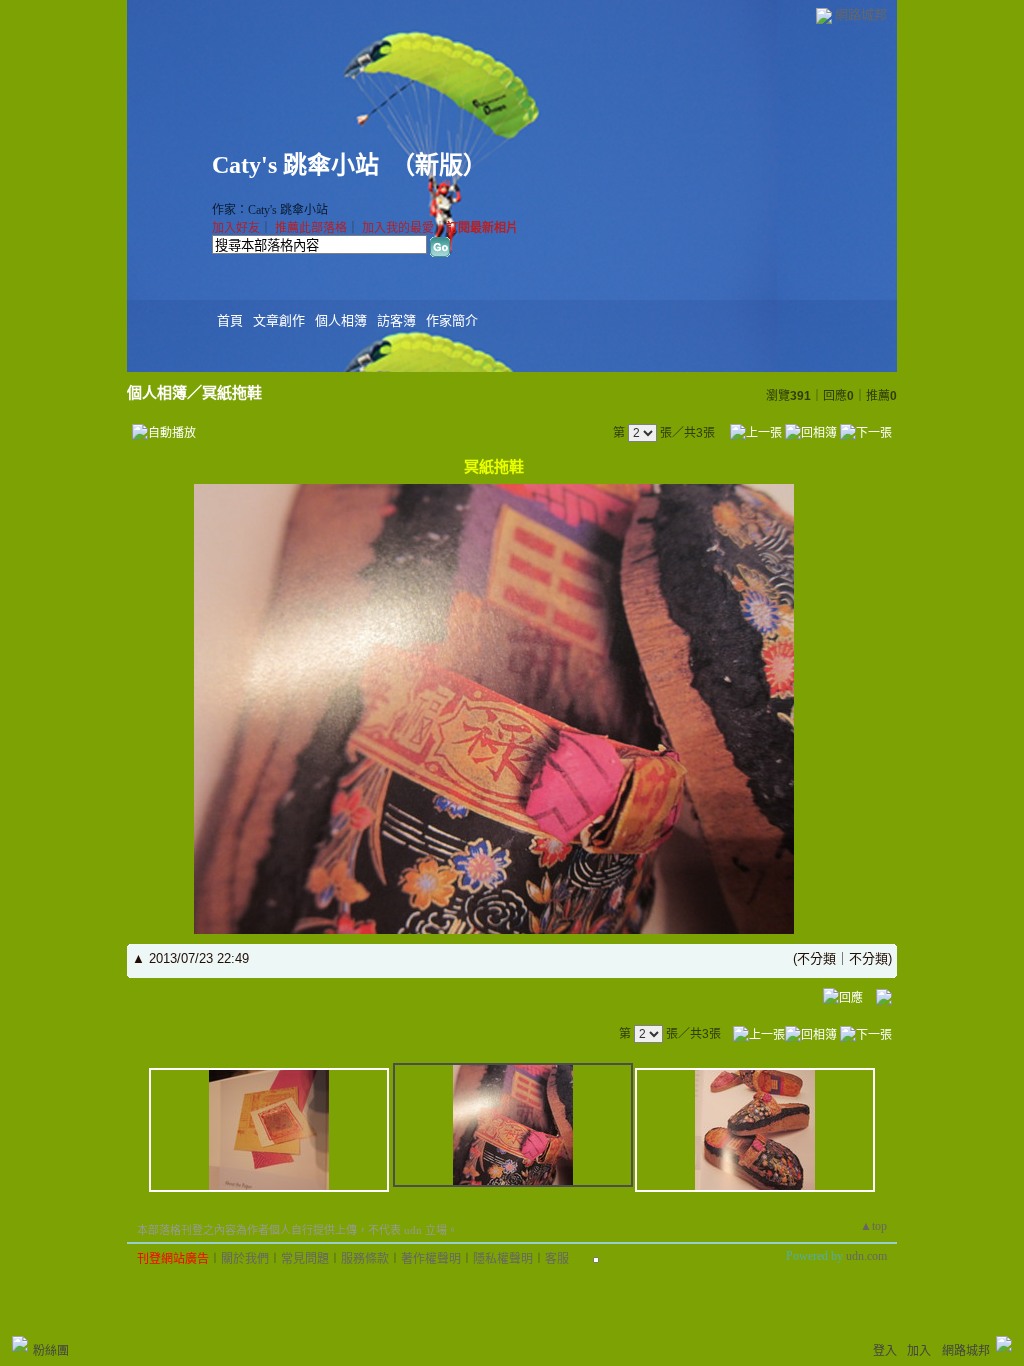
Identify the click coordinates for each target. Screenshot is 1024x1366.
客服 (557, 1259)
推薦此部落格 (311, 228)
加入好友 (236, 228)
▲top (873, 1226)
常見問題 (305, 1259)
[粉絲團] (20, 1344)
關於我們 (245, 1259)
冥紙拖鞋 (232, 392)
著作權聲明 (431, 1259)
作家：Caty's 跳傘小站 (270, 210)
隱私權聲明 (503, 1259)
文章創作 (279, 320)
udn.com (866, 1256)
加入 (919, 1351)
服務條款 (365, 1259)
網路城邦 (861, 14)
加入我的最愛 (398, 228)
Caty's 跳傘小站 (295, 165)
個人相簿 (341, 320)
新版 (439, 165)
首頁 (230, 320)
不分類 (816, 958)
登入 (885, 1351)
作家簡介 (452, 320)
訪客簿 (396, 320)
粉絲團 (51, 1351)
